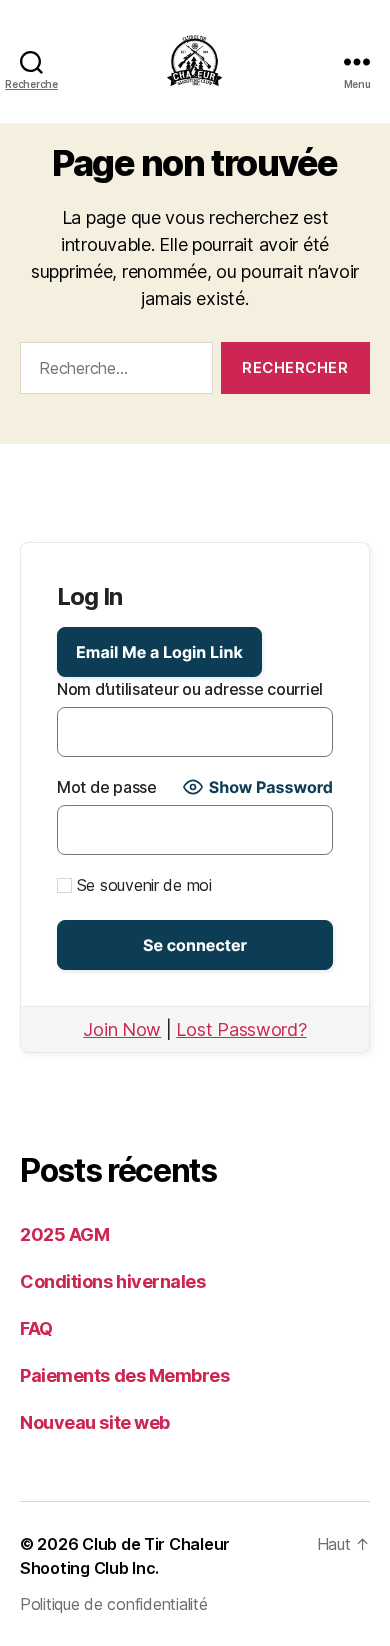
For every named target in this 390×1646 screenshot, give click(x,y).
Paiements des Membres (125, 1375)
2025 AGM (64, 1234)
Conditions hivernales (113, 1281)
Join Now (122, 1029)
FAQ (36, 1328)
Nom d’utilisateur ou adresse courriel (190, 689)
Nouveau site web (95, 1422)
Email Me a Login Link (159, 652)
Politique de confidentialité (113, 1604)
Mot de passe (107, 787)
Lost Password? (241, 1029)
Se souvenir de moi (142, 885)
